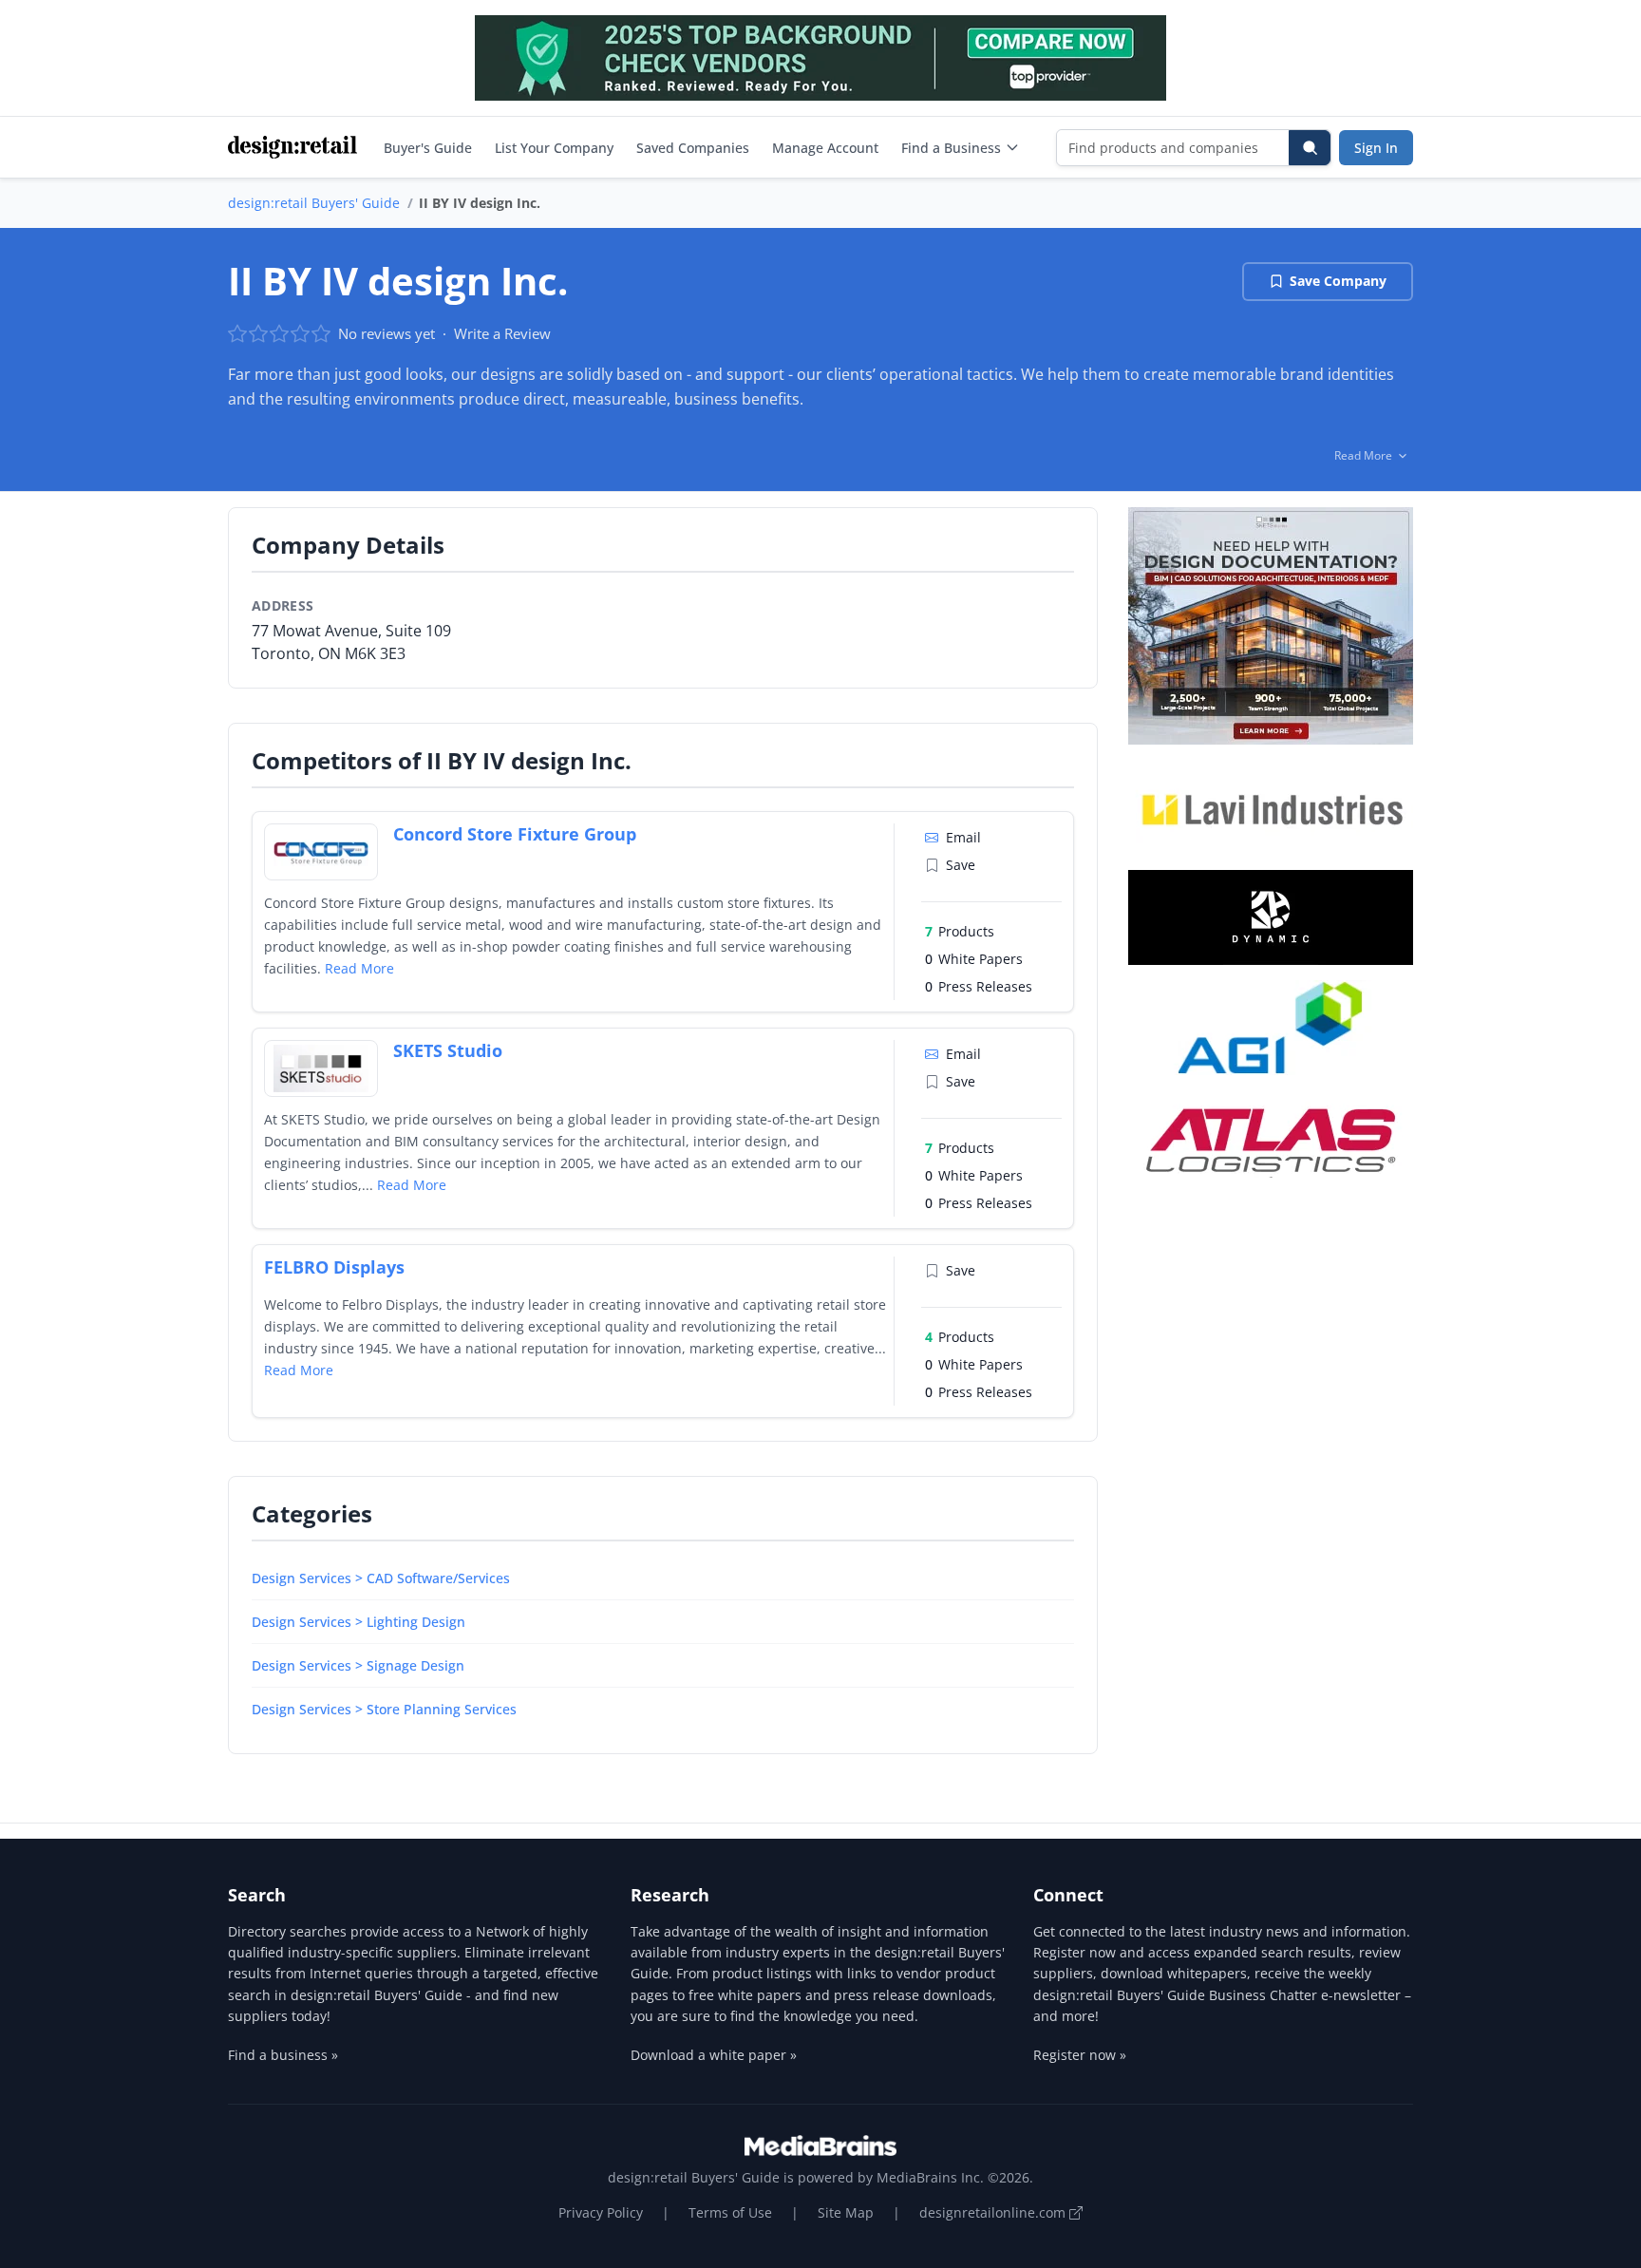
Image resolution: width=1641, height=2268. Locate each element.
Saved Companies (693, 148)
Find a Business (951, 148)
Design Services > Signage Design (358, 1665)
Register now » (1080, 2055)
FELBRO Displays (334, 1267)
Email (963, 837)
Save (961, 865)
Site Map (846, 2212)
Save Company (1338, 281)
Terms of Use (730, 2212)
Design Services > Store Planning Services (384, 1709)
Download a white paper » (714, 2055)
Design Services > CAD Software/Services (381, 1578)
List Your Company (554, 148)
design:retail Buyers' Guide (314, 203)
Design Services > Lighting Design (358, 1622)
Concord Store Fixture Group (515, 834)
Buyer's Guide (428, 148)
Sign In (1376, 148)
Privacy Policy (601, 2212)
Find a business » (283, 2055)
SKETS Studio (448, 1050)
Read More (359, 968)
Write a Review (502, 333)
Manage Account (825, 148)
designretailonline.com (994, 2212)
